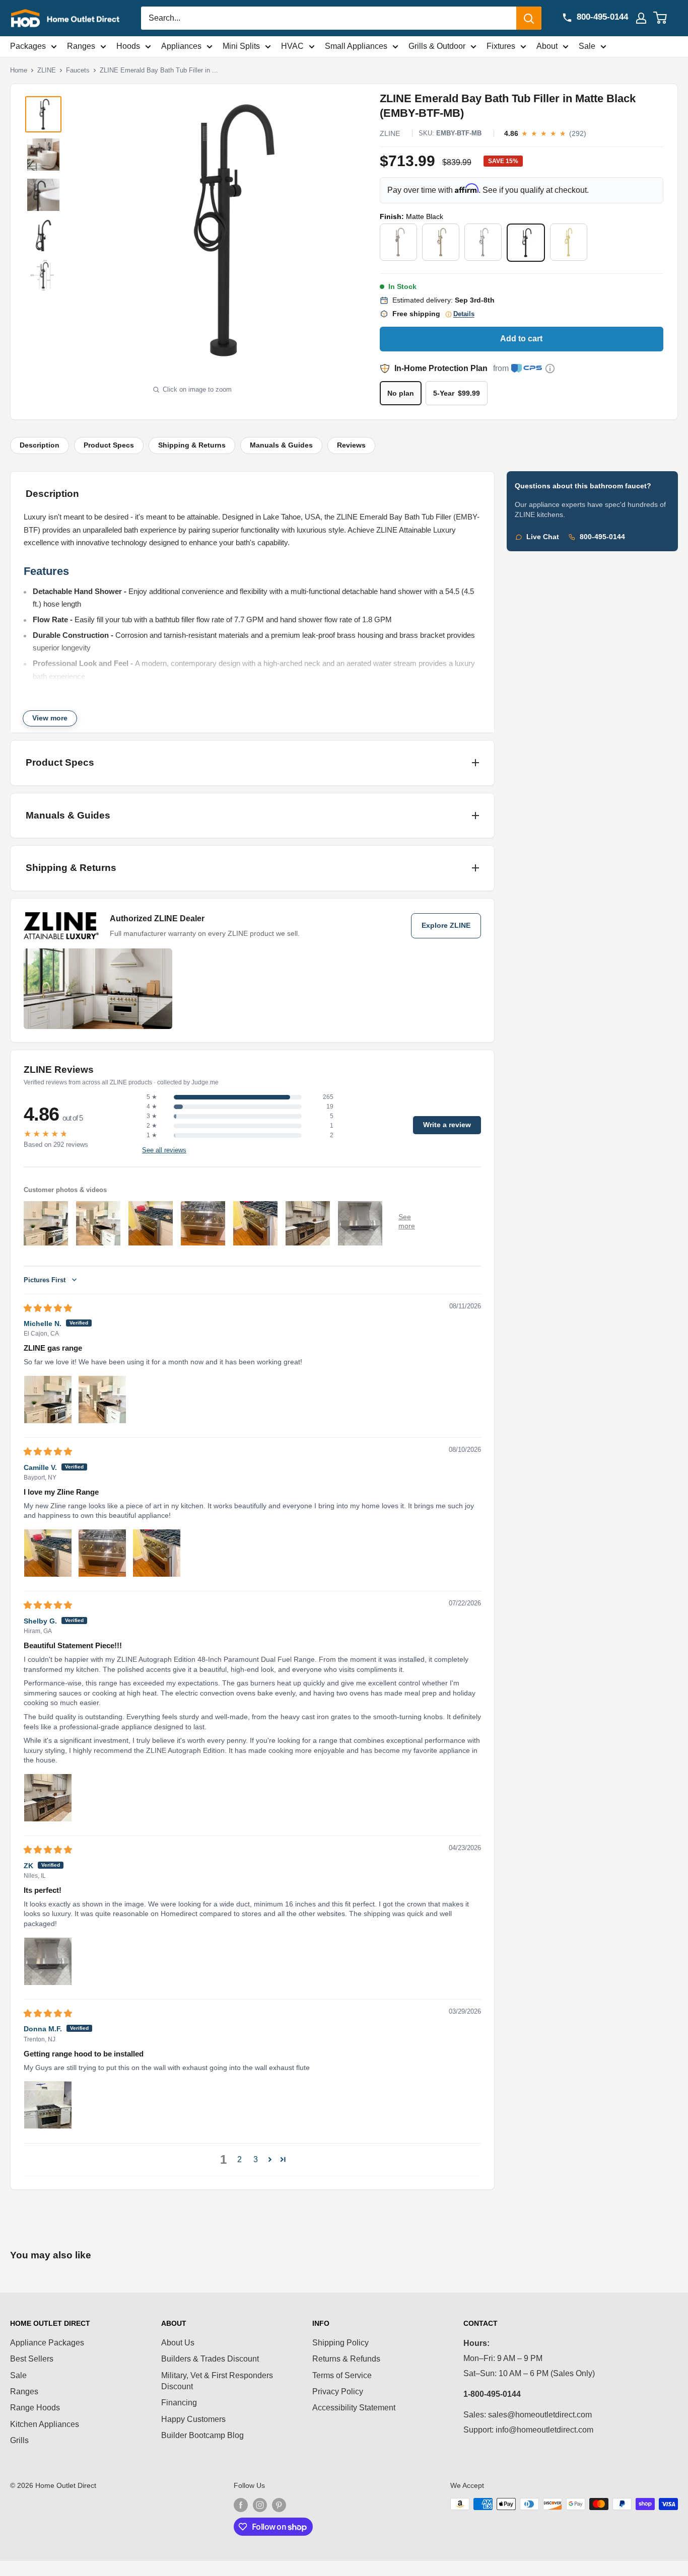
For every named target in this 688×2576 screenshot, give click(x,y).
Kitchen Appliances (45, 2424)
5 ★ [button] (152, 1097)
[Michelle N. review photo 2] (102, 1400)
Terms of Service (342, 2375)
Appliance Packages (47, 2343)
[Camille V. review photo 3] (157, 1553)
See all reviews (164, 1150)
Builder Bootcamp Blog (202, 2435)
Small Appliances (356, 46)
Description (40, 445)
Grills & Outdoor (437, 46)
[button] (270, 2159)
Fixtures (501, 46)
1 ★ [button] (152, 1135)
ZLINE (47, 70)
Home (19, 70)
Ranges (81, 46)
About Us (178, 2343)
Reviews (351, 445)
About (547, 46)
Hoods (128, 46)
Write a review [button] (447, 1125)
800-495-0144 (602, 537)
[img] (48, 1308)
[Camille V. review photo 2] (102, 1553)
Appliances (181, 46)
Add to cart (521, 339)
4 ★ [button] (152, 1107)
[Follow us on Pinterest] (279, 2505)
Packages (28, 46)
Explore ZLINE (446, 926)
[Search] (529, 18)
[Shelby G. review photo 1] (48, 1798)
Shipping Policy (340, 2343)
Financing (179, 2403)
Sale (587, 46)
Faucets (78, 70)
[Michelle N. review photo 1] (48, 1400)
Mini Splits (241, 46)
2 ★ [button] (152, 1126)
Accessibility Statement (354, 2408)
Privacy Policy (338, 2391)
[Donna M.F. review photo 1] (48, 2105)
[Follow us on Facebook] (241, 2505)
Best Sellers (32, 2359)
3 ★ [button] (152, 1116)
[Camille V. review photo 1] (48, 1553)
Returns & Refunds (346, 2359)
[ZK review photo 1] (48, 1961)
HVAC (292, 46)
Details (464, 314)
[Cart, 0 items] (666, 18)
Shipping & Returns (192, 445)
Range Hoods (35, 2408)
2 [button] (239, 2159)
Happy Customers (193, 2419)
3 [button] (256, 2159)
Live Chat (543, 537)
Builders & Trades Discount (210, 2359)
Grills (19, 2440)
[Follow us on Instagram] (260, 2505)
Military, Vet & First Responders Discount (217, 2381)
